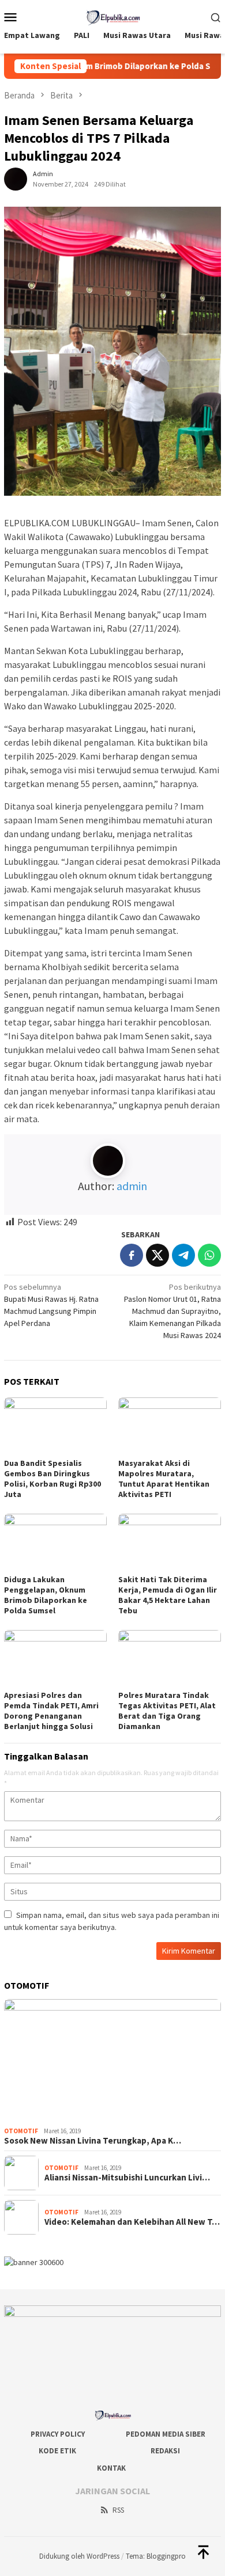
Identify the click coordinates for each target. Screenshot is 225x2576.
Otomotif (21, 2131)
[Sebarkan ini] (132, 1255)
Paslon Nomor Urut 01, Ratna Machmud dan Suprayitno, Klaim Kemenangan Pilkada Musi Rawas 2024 (172, 1311)
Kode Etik (57, 2451)
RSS (118, 2510)
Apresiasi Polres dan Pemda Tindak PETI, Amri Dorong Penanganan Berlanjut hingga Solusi (51, 1711)
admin (132, 1186)
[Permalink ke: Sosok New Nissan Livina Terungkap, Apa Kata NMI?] (112, 2060)
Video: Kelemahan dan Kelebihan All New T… (132, 2222)
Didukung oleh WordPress (79, 2556)
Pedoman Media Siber (166, 2434)
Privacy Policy (58, 2434)
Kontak (111, 2468)
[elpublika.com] (112, 16)
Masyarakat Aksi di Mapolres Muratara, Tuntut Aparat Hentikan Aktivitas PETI (164, 1479)
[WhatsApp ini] (209, 1255)
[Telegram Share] (183, 1255)
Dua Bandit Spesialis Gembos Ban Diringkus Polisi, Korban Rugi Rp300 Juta (52, 1479)
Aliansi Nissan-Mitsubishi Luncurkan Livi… (127, 2178)
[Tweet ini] (157, 1255)
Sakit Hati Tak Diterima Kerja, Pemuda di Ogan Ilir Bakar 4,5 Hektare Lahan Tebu (168, 1595)
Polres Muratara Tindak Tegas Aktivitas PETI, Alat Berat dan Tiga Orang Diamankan (167, 1711)
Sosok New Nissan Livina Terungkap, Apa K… (93, 2141)
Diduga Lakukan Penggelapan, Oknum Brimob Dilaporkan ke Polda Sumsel (46, 1595)
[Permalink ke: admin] (16, 178)
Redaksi (165, 2451)
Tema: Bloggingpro (156, 2556)
